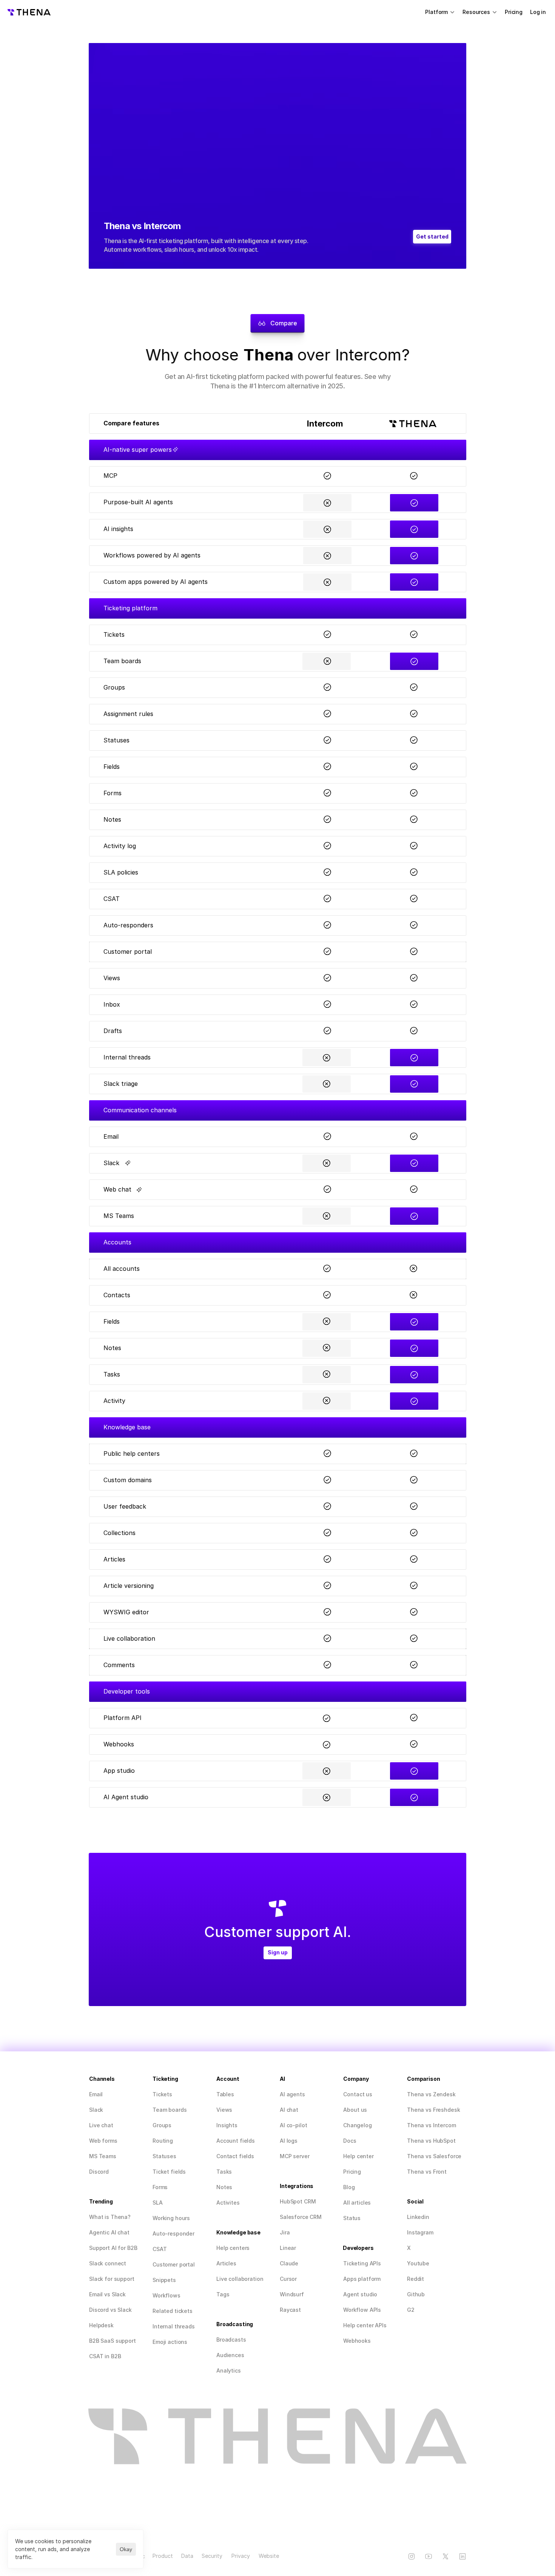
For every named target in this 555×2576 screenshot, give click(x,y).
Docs (350, 2141)
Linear (288, 2248)
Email (96, 2094)
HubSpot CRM (298, 2201)
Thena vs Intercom (432, 2125)
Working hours (171, 2218)
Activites (228, 2203)
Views (224, 2110)
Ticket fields (169, 2172)
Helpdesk (101, 2325)
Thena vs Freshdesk (433, 2110)
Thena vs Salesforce (434, 2156)
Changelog (358, 2125)
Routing (163, 2141)
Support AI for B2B (113, 2248)
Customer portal (174, 2264)
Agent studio (360, 2294)
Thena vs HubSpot (431, 2141)
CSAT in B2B (105, 2356)
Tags (223, 2294)
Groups (162, 2125)
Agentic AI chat (109, 2232)
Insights (227, 2125)
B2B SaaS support (113, 2341)
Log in (539, 12)
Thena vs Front (427, 2172)
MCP (286, 2156)
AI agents (292, 2094)
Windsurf (292, 2294)
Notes (224, 2187)
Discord (99, 2172)
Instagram (420, 2232)
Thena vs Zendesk (431, 2094)
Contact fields (235, 2156)
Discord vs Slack (110, 2310)
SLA (158, 2203)
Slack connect (108, 2263)
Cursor (288, 2279)
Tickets (162, 2094)
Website (269, 2556)
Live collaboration (240, 2279)
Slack (96, 2110)
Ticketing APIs (362, 2263)
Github (416, 2294)
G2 (411, 2310)
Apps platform (362, 2279)
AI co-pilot (293, 2125)
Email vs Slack (107, 2294)
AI (283, 2110)
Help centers (233, 2248)
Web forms (103, 2141)
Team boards (170, 2110)
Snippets (164, 2280)
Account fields (236, 2141)
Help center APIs (365, 2325)
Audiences (230, 2355)
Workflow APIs (362, 2310)
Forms (160, 2187)
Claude (289, 2263)
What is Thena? (110, 2217)
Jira (285, 2232)
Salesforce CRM (301, 2217)
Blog (349, 2187)
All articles (357, 2203)
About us (355, 2110)
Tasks (224, 2172)
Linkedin (418, 2217)
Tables (225, 2094)
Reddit (415, 2279)
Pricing (514, 12)
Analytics (229, 2370)
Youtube (418, 2263)
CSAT (160, 2249)
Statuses (164, 2156)
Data (187, 2556)
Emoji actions (170, 2342)
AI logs (289, 2141)
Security (212, 2556)
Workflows (166, 2295)
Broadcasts (231, 2340)
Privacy (241, 2556)
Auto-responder (173, 2233)
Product (163, 2556)
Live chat (101, 2125)
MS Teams (103, 2156)
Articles (226, 2263)
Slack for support (112, 2279)
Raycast (290, 2310)
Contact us (358, 2094)
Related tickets (173, 2311)
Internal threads (174, 2326)
